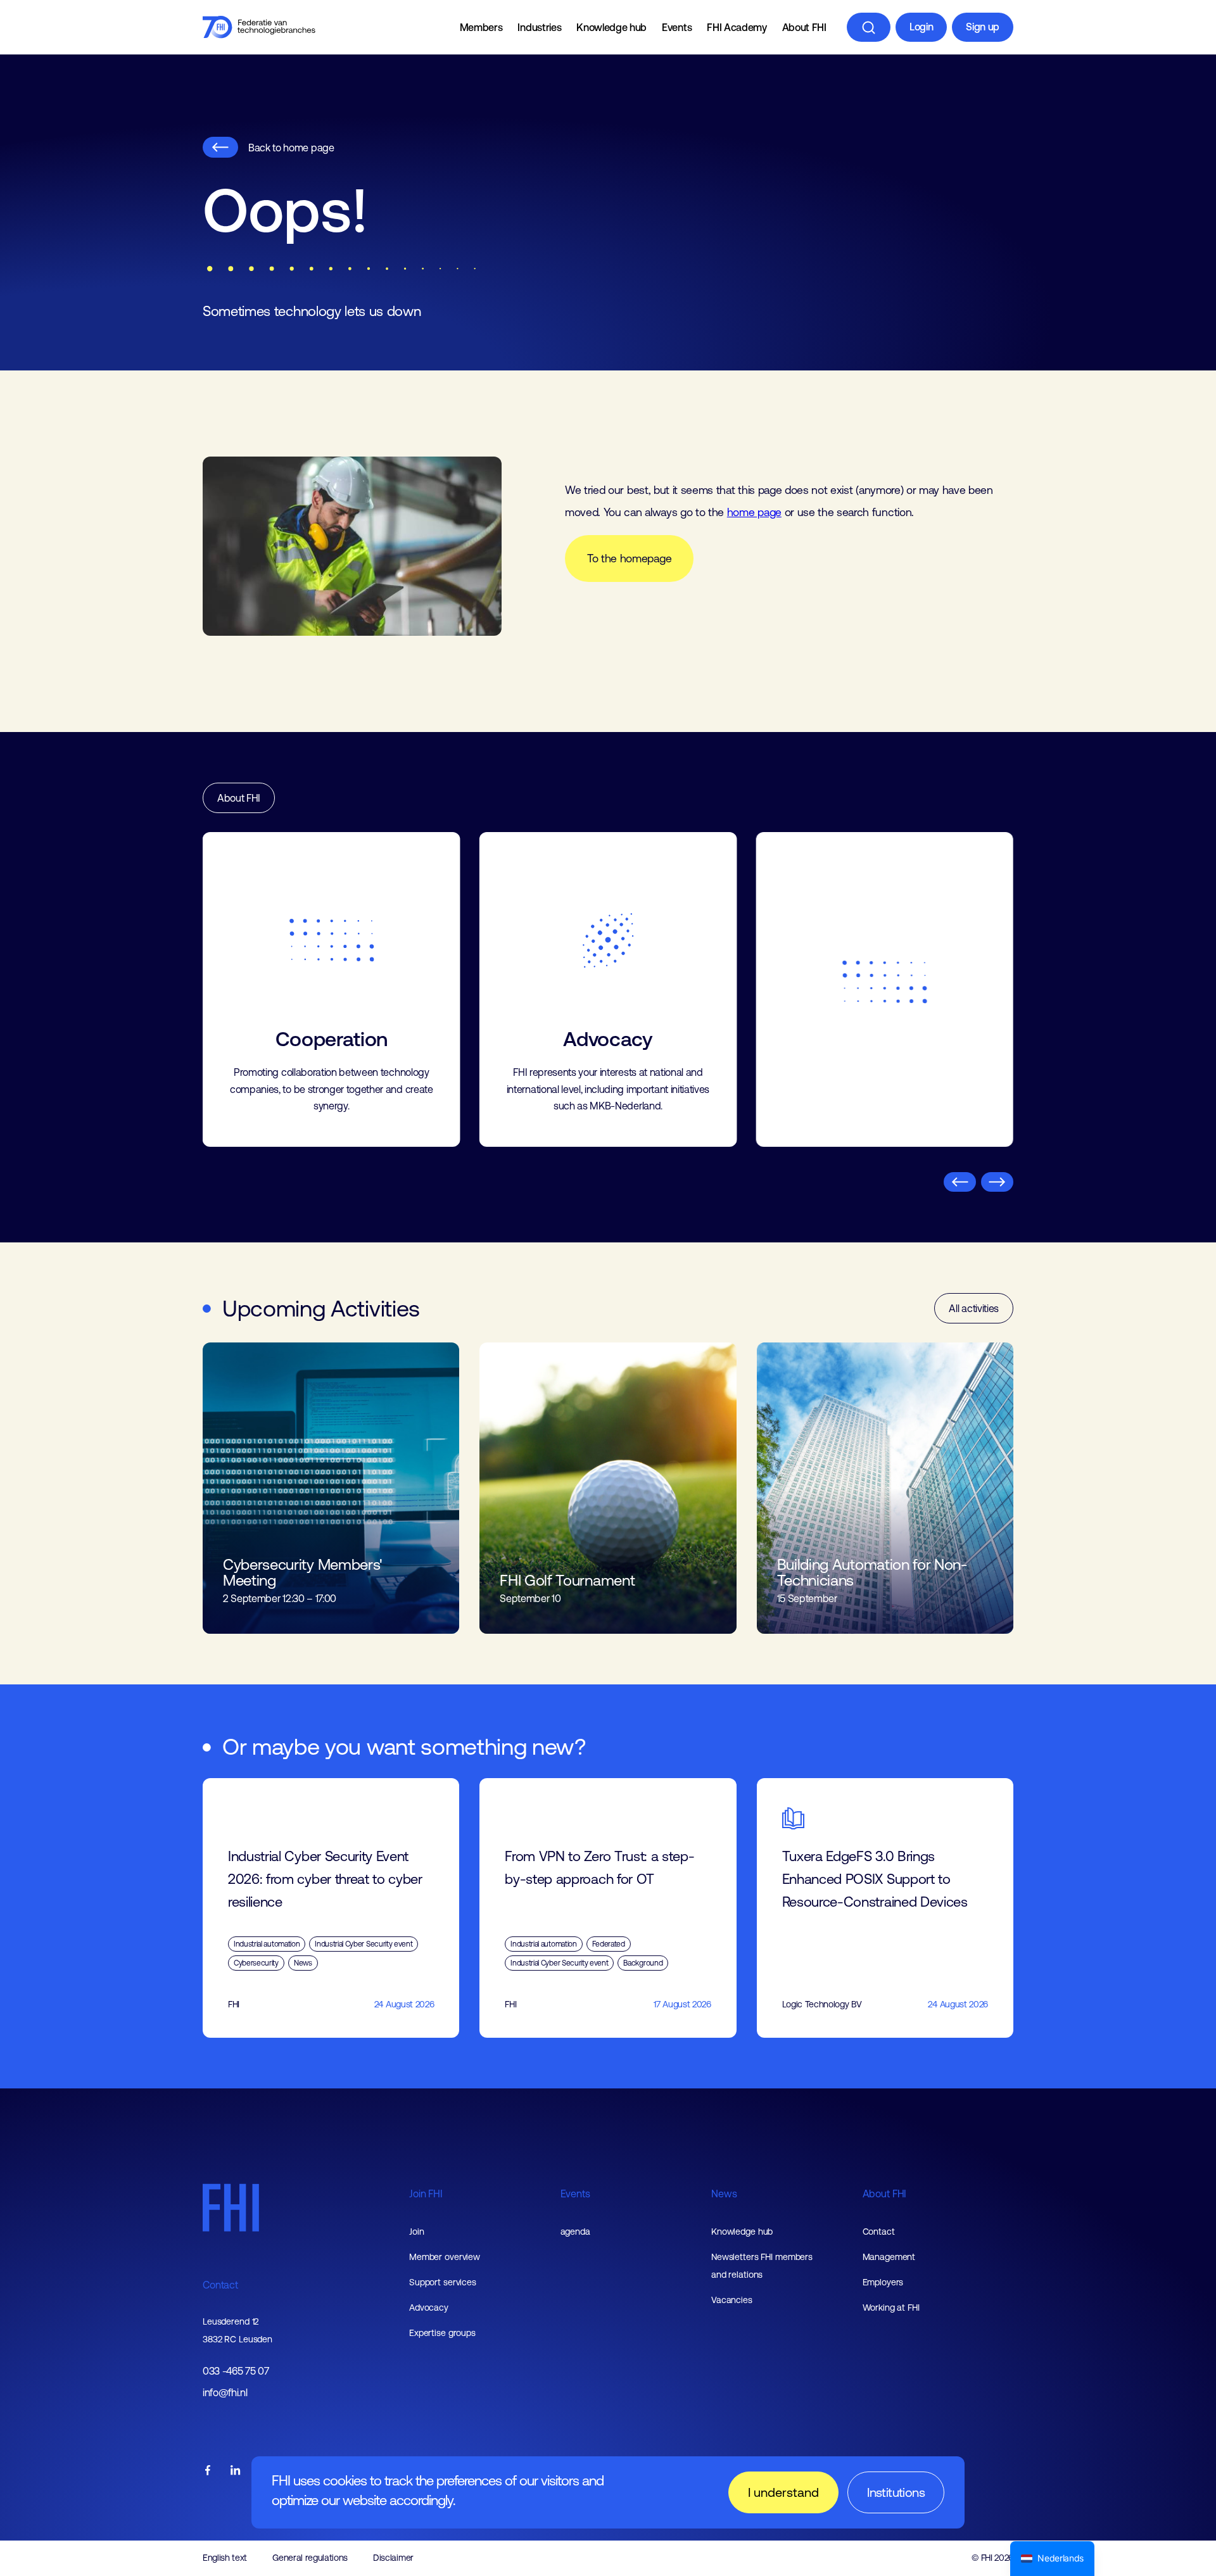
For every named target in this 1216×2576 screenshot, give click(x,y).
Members (481, 27)
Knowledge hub (611, 27)
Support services (443, 2216)
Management (889, 2190)
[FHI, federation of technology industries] (259, 27)
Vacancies (732, 2233)
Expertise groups (442, 2266)
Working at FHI (891, 2241)
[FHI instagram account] (263, 2404)
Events (677, 27)
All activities (974, 1242)
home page (754, 512)
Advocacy (429, 2241)
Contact (220, 2218)
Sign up (983, 27)
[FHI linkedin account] (236, 2404)
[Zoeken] (869, 27)
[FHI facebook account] (208, 2404)
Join (417, 2165)
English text (225, 2491)
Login (921, 27)
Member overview (445, 2190)
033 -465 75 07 (236, 2305)
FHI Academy (737, 27)
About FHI (804, 27)
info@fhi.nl (225, 2326)
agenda (575, 2165)
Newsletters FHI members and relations (762, 2199)
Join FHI (426, 2127)
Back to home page (291, 148)
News (724, 2127)
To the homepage (629, 559)
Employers (883, 2216)
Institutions (896, 2492)
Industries (539, 27)
